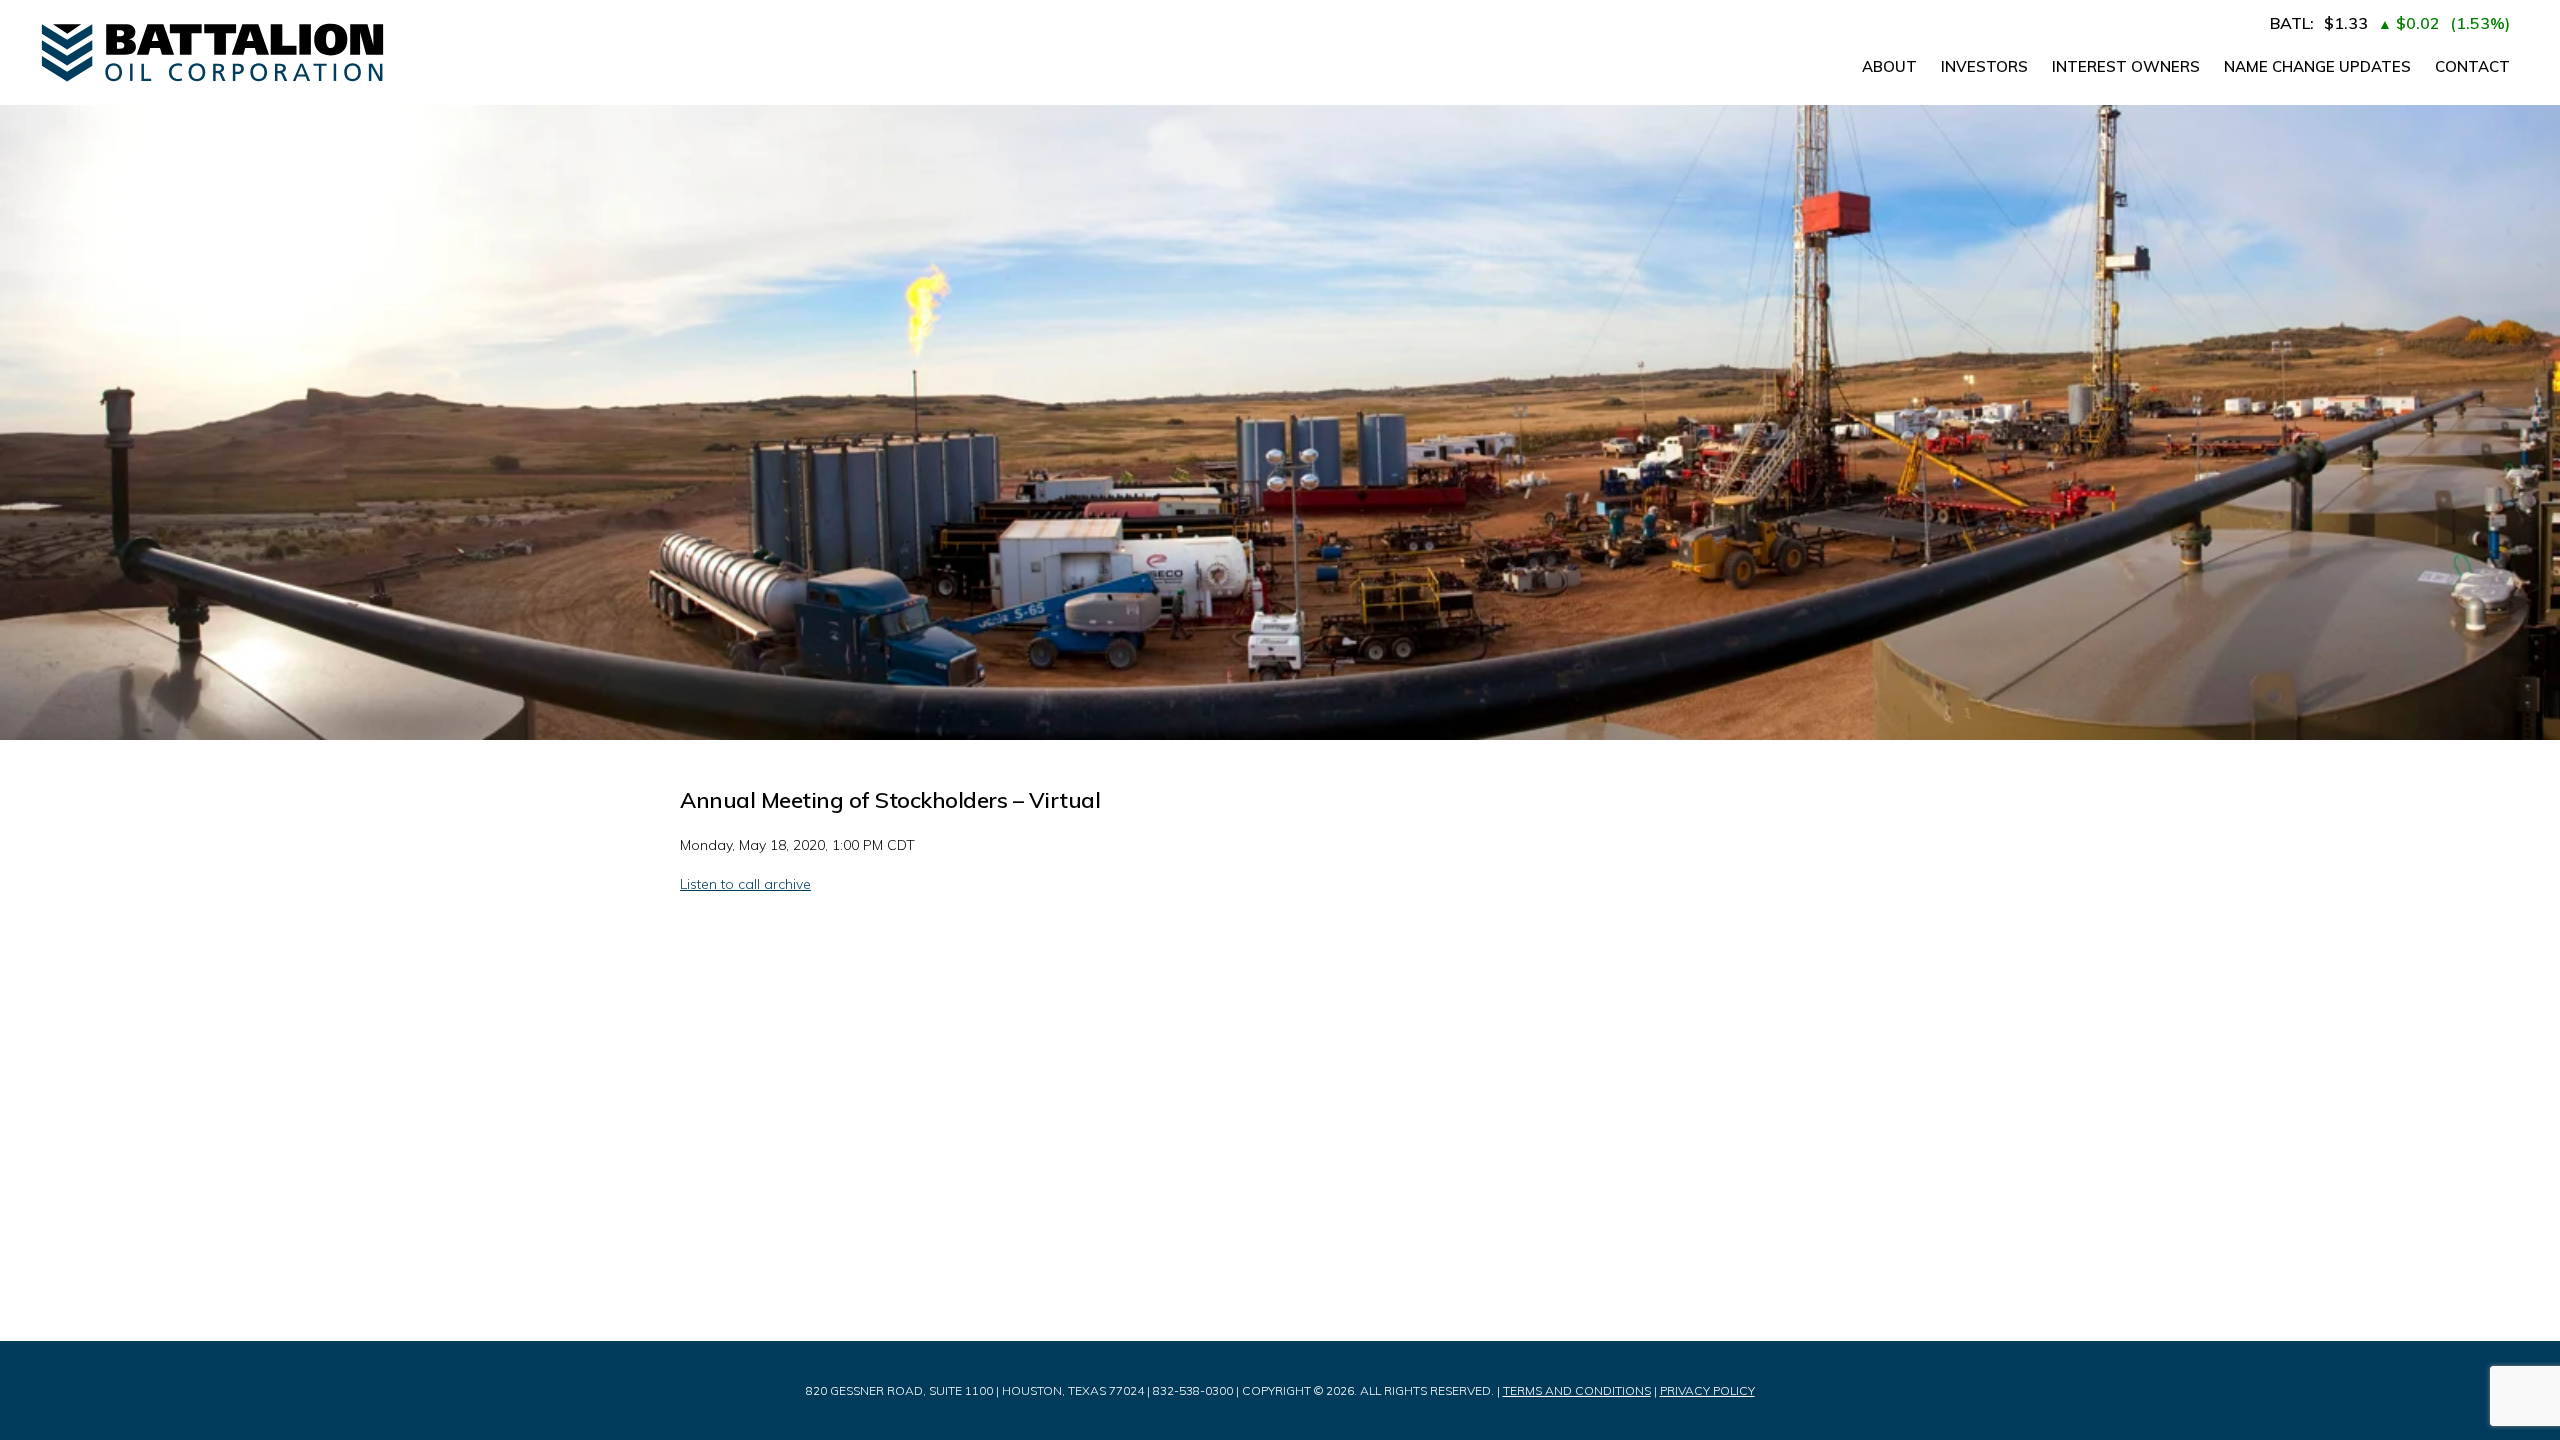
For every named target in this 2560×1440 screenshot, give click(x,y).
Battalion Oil (350, 52)
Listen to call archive (745, 884)
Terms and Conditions (1577, 1390)
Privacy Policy (1707, 1390)
